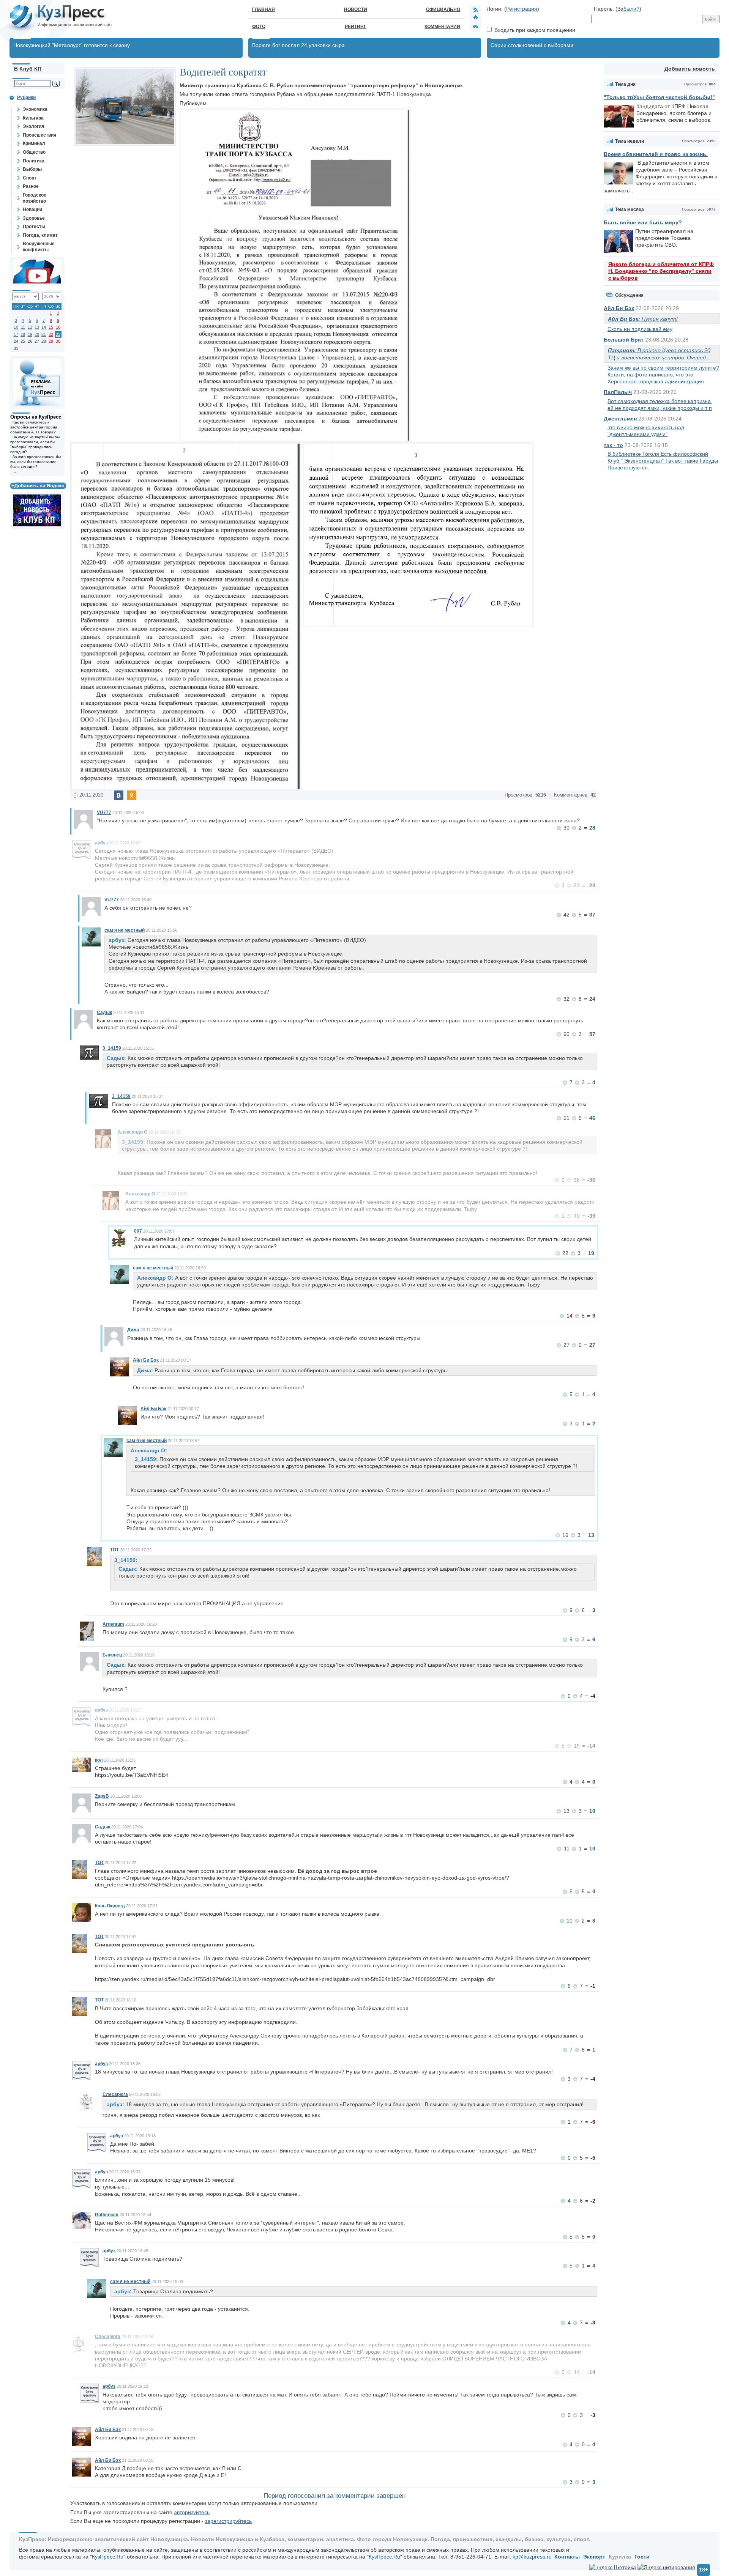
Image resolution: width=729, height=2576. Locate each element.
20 (37, 334)
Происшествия (39, 135)
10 (16, 327)
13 (37, 327)
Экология (33, 126)
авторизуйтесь (192, 2512)
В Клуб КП (28, 69)
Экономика (35, 109)
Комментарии (442, 27)
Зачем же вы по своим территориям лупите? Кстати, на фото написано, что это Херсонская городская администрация (663, 375)
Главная (264, 9)
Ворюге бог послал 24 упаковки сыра (298, 45)
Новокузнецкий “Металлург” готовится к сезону (72, 45)
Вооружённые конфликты (39, 247)
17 (16, 334)
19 (30, 334)
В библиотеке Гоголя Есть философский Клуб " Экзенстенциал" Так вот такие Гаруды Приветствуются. (663, 461)
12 (30, 327)
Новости (356, 9)
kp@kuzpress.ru (532, 2557)
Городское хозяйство (35, 198)
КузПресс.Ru (108, 2557)
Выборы (32, 169)
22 (51, 334)
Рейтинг (356, 27)
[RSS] (475, 9)
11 (23, 327)
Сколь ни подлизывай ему (640, 329)
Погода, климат (40, 235)
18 (23, 334)
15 (51, 327)
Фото (259, 27)
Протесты (34, 227)
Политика (34, 161)
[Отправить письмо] (475, 27)
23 (58, 334)
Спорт (30, 178)
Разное (31, 186)
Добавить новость (690, 69)
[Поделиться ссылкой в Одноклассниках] (132, 795)
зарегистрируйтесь (228, 2521)
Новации (32, 209)
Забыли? (628, 9)
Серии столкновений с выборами (532, 45)
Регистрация (522, 9)
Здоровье (34, 218)
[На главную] (475, 18)
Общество (34, 152)
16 (58, 327)
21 (44, 334)
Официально (443, 9)
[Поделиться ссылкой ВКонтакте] (119, 795)
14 (44, 327)
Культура (33, 118)
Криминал (34, 143)
